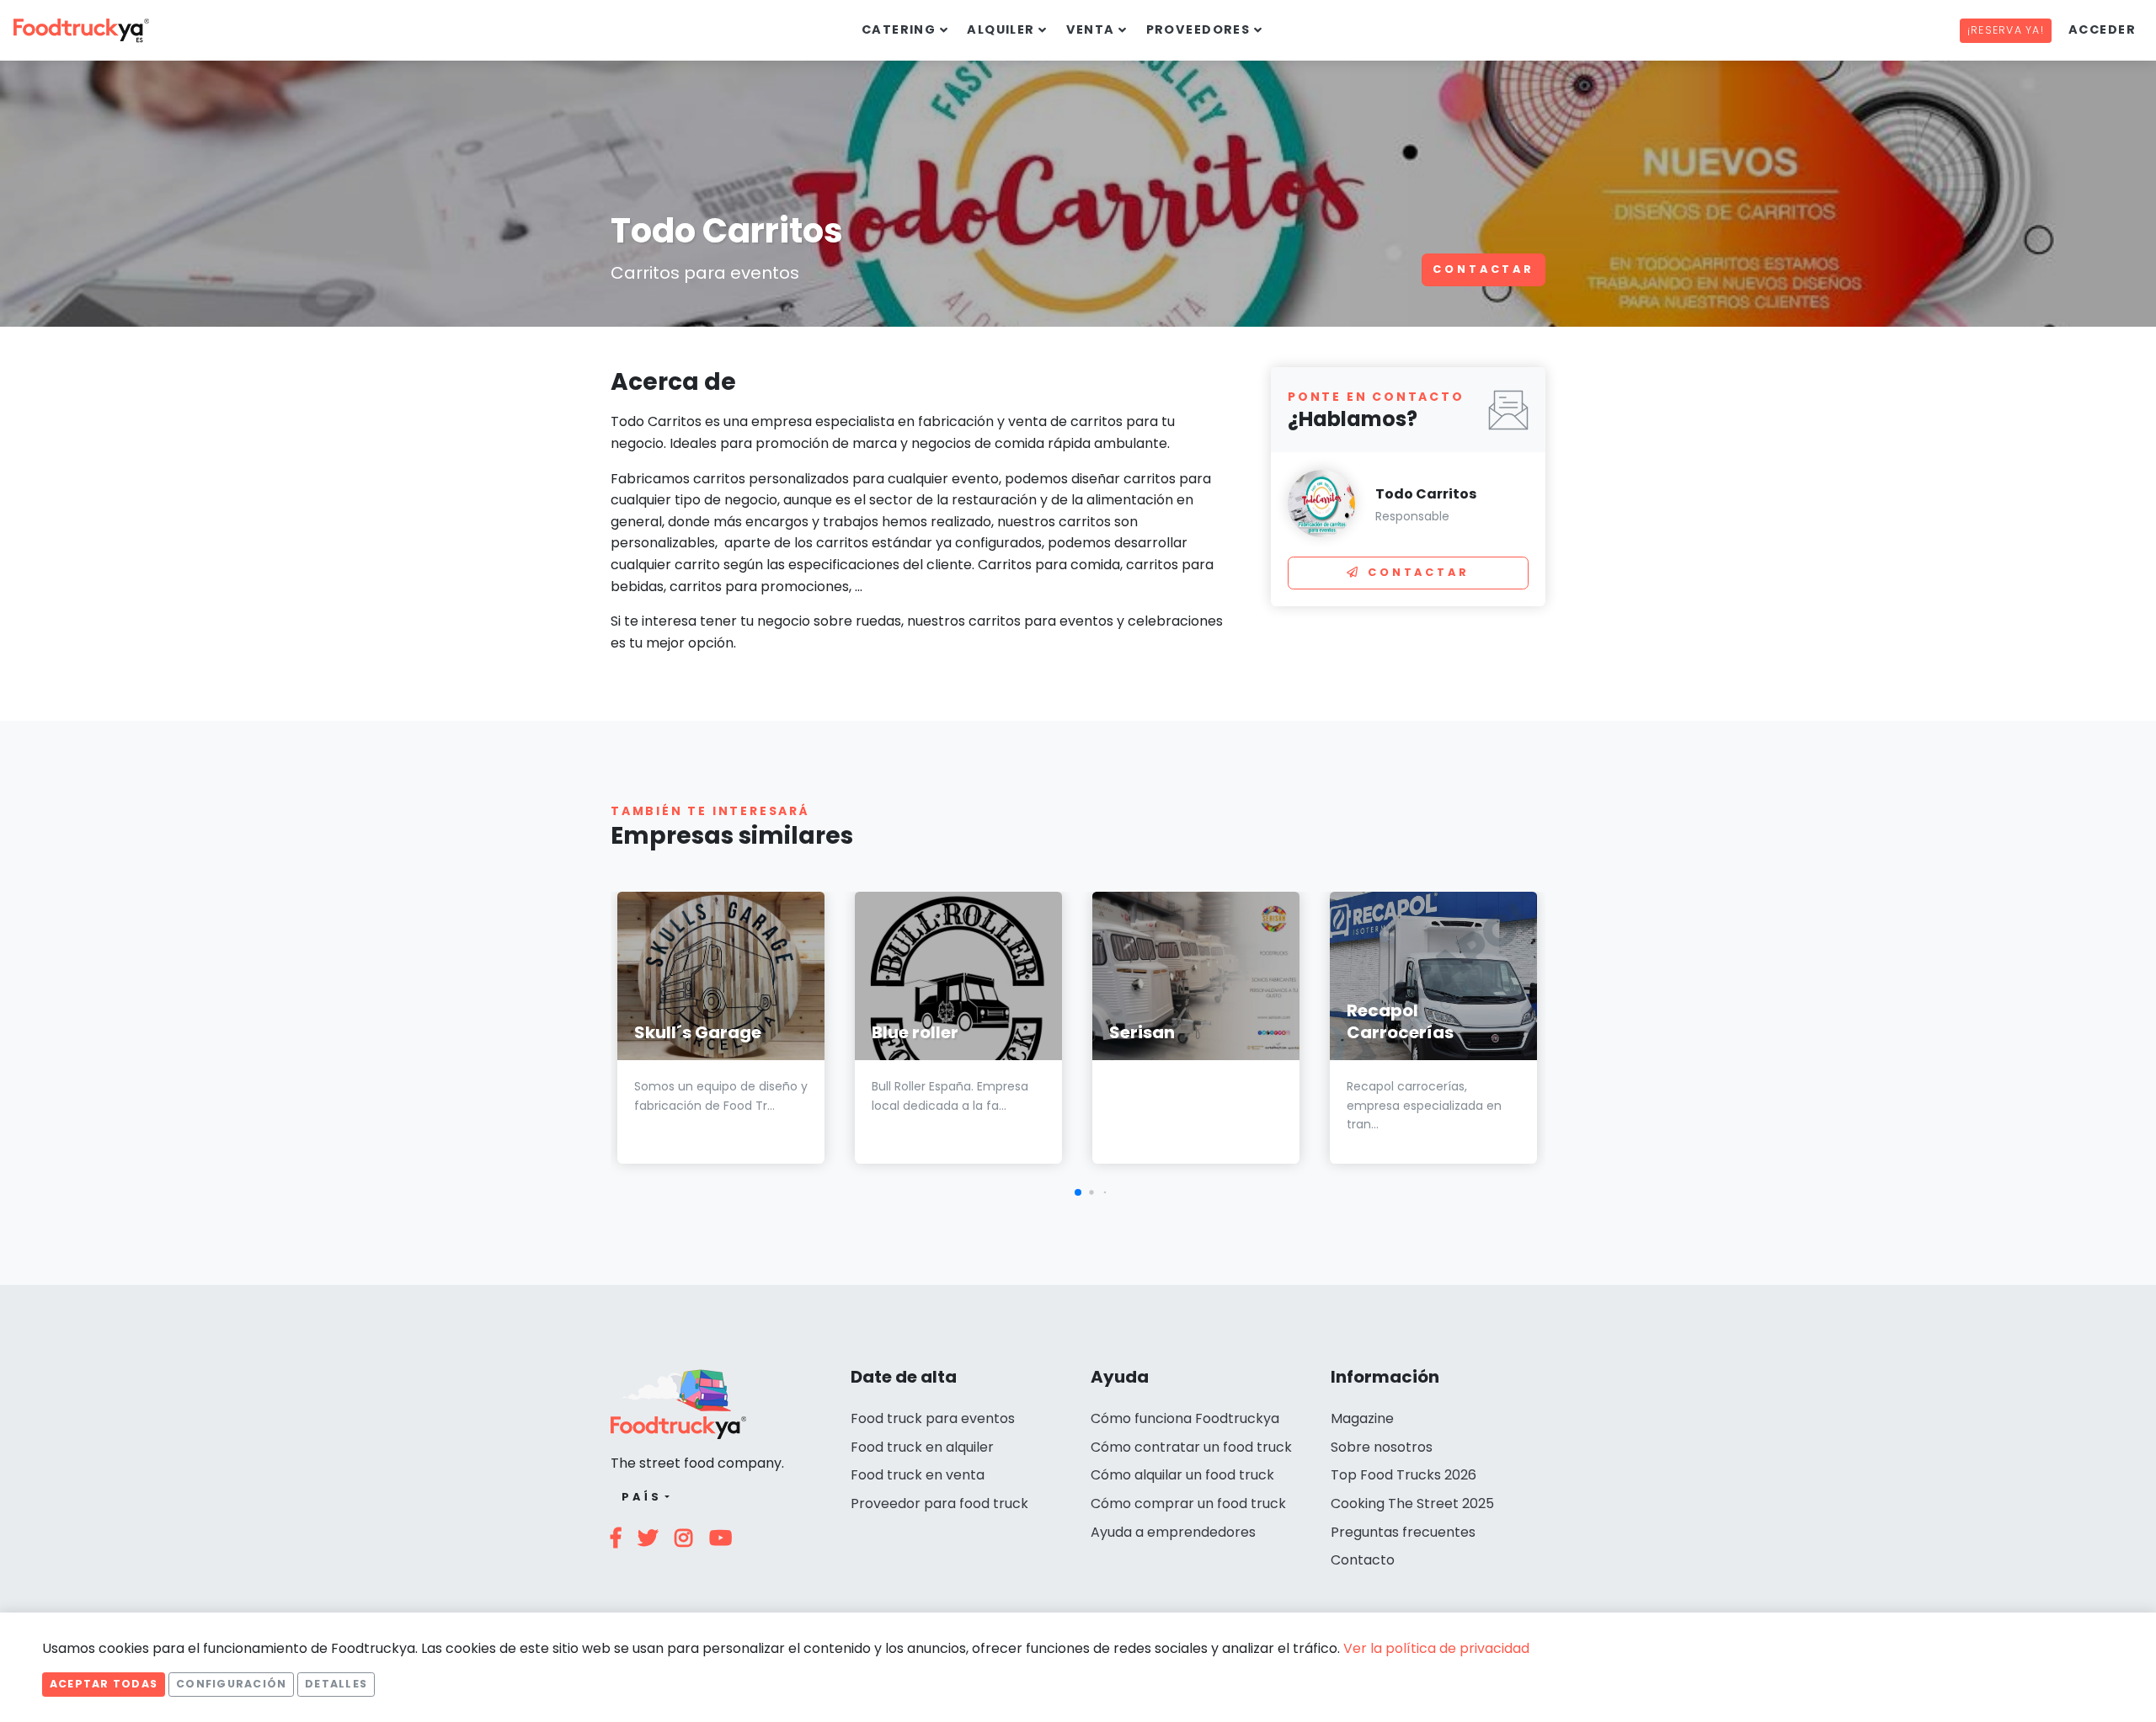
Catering (899, 29)
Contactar (1484, 269)
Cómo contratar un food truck (1191, 1447)
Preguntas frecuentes (1403, 1532)
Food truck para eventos (933, 1418)
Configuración (231, 1684)
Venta (1091, 29)
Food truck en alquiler (922, 1447)
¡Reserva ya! (2006, 30)
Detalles (336, 1684)
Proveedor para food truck (939, 1503)
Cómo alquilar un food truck (1182, 1475)
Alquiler (1001, 29)
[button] (1078, 1192)
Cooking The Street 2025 (1412, 1503)
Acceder (2102, 29)
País (641, 1497)
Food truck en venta (918, 1475)
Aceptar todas (104, 1684)
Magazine (1362, 1418)
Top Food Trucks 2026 (1404, 1475)
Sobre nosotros (1382, 1447)
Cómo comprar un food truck (1188, 1503)
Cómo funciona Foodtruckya (1185, 1418)
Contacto (1363, 1560)
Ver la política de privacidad (1436, 1648)
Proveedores (1198, 29)
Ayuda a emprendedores (1173, 1532)
